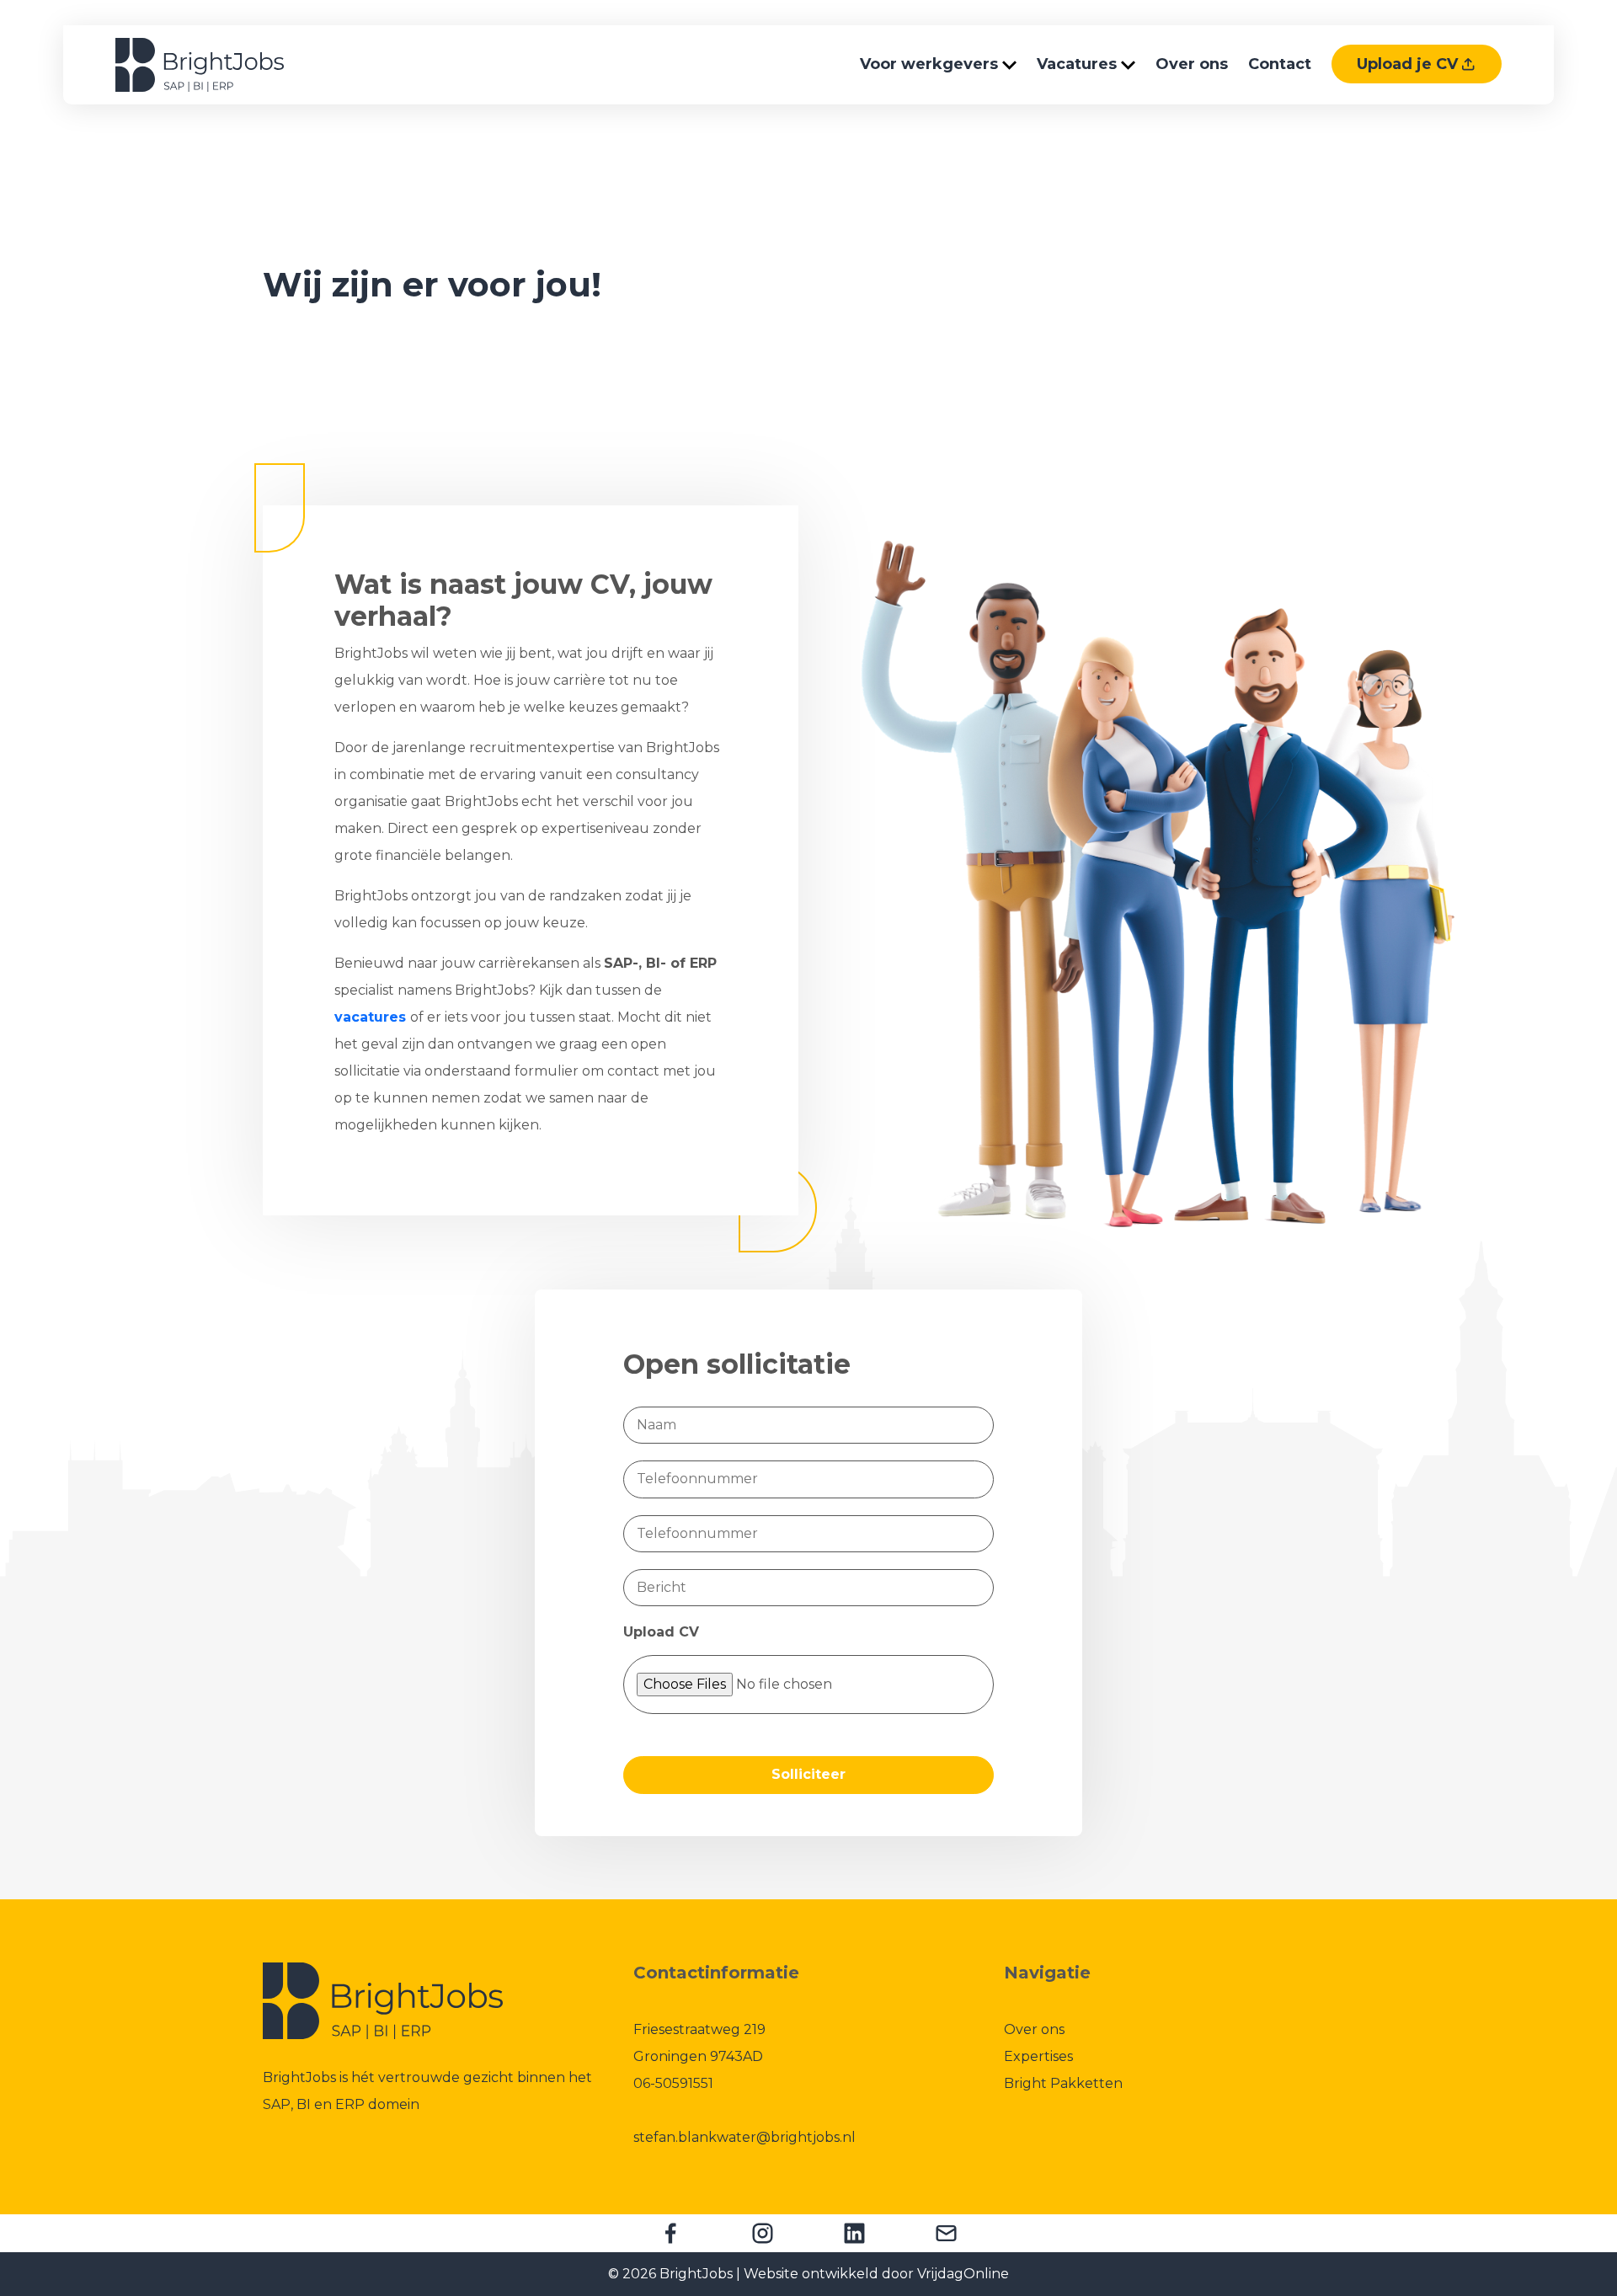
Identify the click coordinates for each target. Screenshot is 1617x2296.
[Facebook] (671, 2233)
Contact (1280, 64)
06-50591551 (673, 2083)
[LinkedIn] (854, 2233)
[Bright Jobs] (200, 64)
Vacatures (1079, 64)
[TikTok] (946, 2233)
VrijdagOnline (963, 2274)
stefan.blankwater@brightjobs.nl (744, 2137)
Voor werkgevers (931, 64)
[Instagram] (763, 2233)
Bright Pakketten (1063, 2083)
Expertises (1038, 2056)
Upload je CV (1409, 64)
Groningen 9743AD (698, 2056)
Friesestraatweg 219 (701, 2029)
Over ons (1192, 64)
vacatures (370, 1017)
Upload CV (661, 1632)
